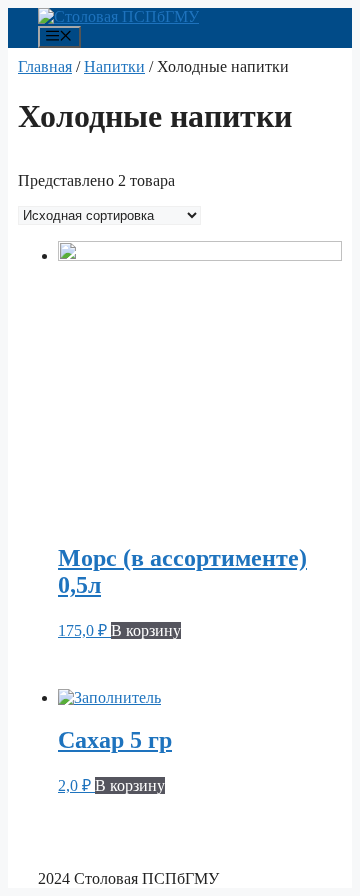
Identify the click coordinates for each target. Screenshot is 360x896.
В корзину (146, 630)
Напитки (114, 66)
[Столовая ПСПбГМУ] (118, 16)
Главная (45, 66)
